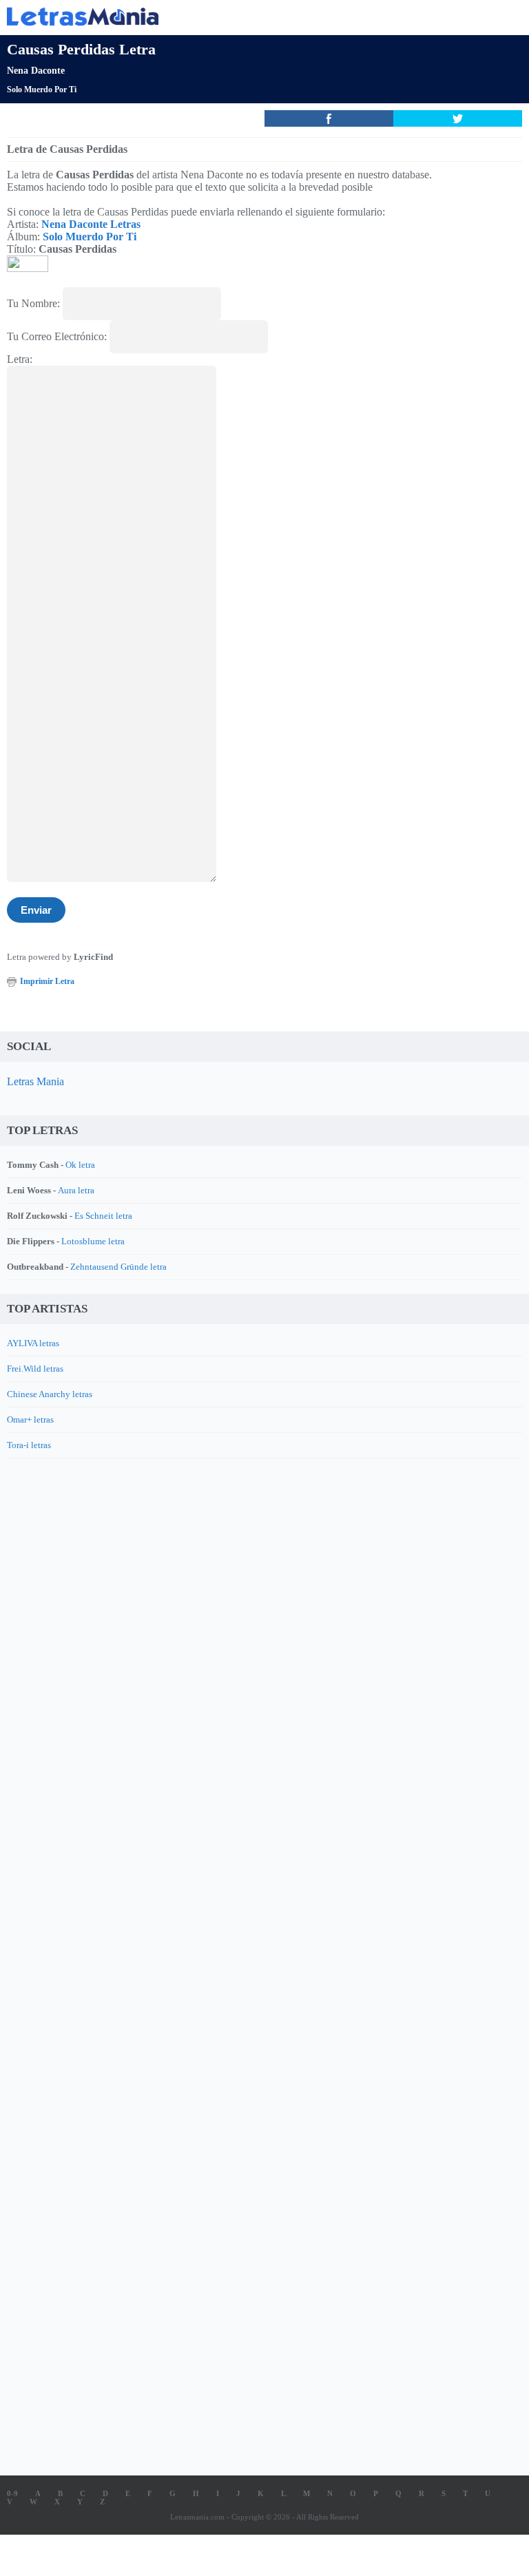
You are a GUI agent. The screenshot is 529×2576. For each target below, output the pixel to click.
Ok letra (80, 1165)
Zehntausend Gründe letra (118, 1267)
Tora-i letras (29, 1445)
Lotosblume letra (93, 1241)
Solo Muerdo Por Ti (42, 90)
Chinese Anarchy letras (50, 1394)
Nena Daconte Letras (91, 224)
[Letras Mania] (244, 16)
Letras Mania (35, 1081)
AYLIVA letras (33, 1343)
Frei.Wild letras (35, 1369)
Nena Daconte (36, 71)
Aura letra (76, 1190)
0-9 (12, 2493)
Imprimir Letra (47, 981)
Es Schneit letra (103, 1216)
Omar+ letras (30, 1420)
